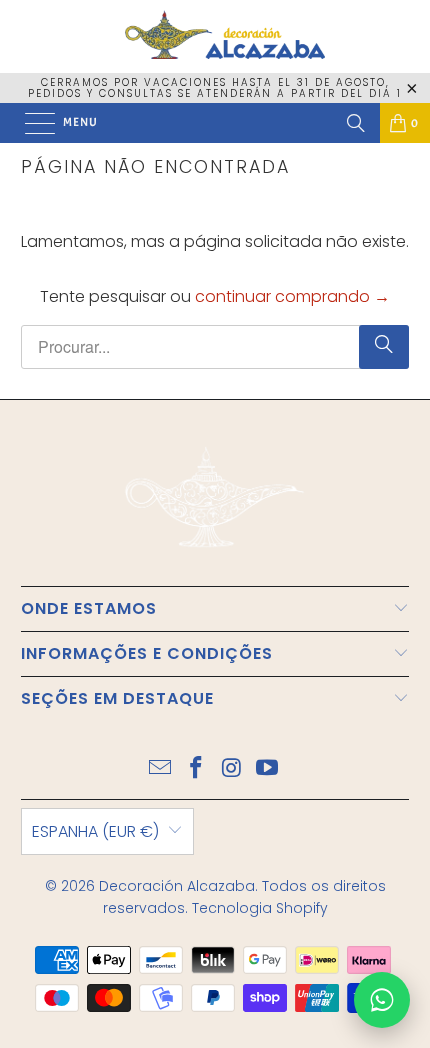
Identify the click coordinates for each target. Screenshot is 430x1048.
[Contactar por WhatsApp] (382, 1000)
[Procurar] (356, 123)
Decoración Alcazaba (177, 886)
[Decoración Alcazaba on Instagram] (232, 769)
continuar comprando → (292, 296)
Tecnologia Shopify (260, 908)
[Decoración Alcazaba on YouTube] (268, 769)
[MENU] (30, 123)
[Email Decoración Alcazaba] (161, 769)
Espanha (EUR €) (95, 831)
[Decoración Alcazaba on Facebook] (196, 769)
